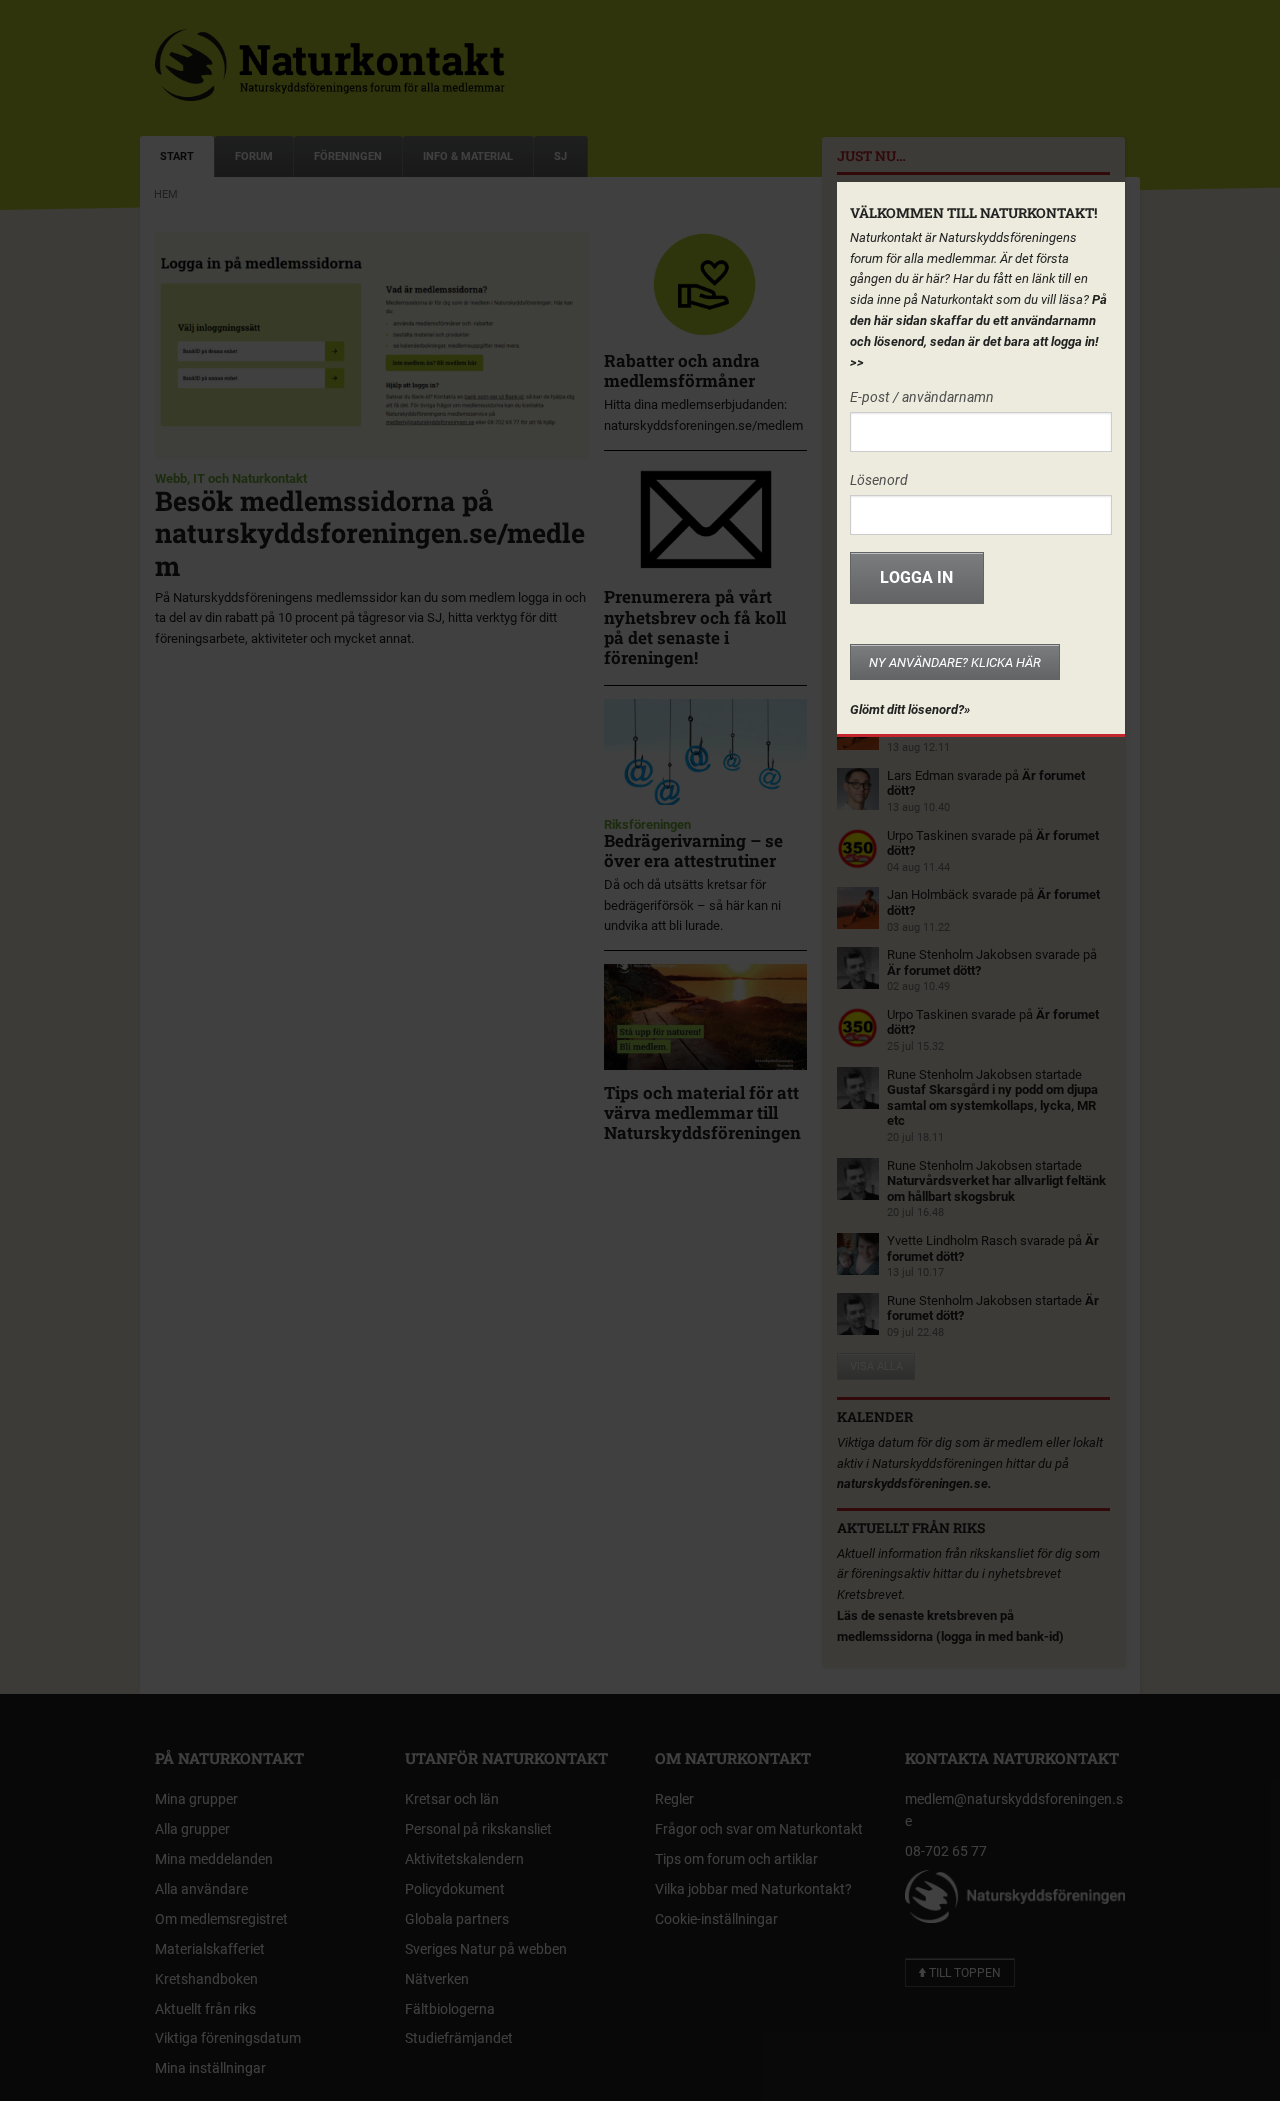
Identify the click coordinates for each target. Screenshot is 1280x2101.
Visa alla (876, 1366)
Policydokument (455, 1889)
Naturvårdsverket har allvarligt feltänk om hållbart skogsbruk (996, 1188)
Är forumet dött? (934, 970)
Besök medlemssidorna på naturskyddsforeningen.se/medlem (370, 533)
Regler (674, 1799)
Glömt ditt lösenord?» (910, 709)
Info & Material (468, 156)
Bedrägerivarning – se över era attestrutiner (693, 850)
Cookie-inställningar (716, 1919)
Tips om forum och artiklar (736, 1859)
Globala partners (457, 1919)
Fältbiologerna (450, 2009)
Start (177, 156)
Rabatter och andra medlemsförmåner (682, 370)
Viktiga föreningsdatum (228, 2038)
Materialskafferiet (210, 1949)
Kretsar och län (452, 1799)
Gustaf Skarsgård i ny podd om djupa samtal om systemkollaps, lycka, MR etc (992, 1105)
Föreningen (348, 156)
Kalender (875, 1417)
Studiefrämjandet (459, 2038)
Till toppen (963, 1973)
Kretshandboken (206, 1979)
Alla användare (201, 1889)
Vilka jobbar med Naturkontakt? (753, 1889)
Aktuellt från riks (911, 1528)
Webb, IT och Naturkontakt (231, 478)
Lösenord (879, 480)
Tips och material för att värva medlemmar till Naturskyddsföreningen (702, 1113)
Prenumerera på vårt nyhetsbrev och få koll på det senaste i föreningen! (695, 627)
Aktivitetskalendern (464, 1859)
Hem (166, 194)
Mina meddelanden (214, 1859)
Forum (254, 156)
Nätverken (437, 1979)
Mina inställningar (210, 2068)
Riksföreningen (647, 824)
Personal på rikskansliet (478, 1829)
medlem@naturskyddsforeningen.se (1014, 1810)
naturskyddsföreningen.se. (914, 1483)
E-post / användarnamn (922, 397)
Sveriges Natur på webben (486, 1949)
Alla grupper (192, 1829)
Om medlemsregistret (221, 1919)
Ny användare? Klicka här (955, 662)
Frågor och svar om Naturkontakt (759, 1829)
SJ (560, 156)
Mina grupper (196, 1799)
